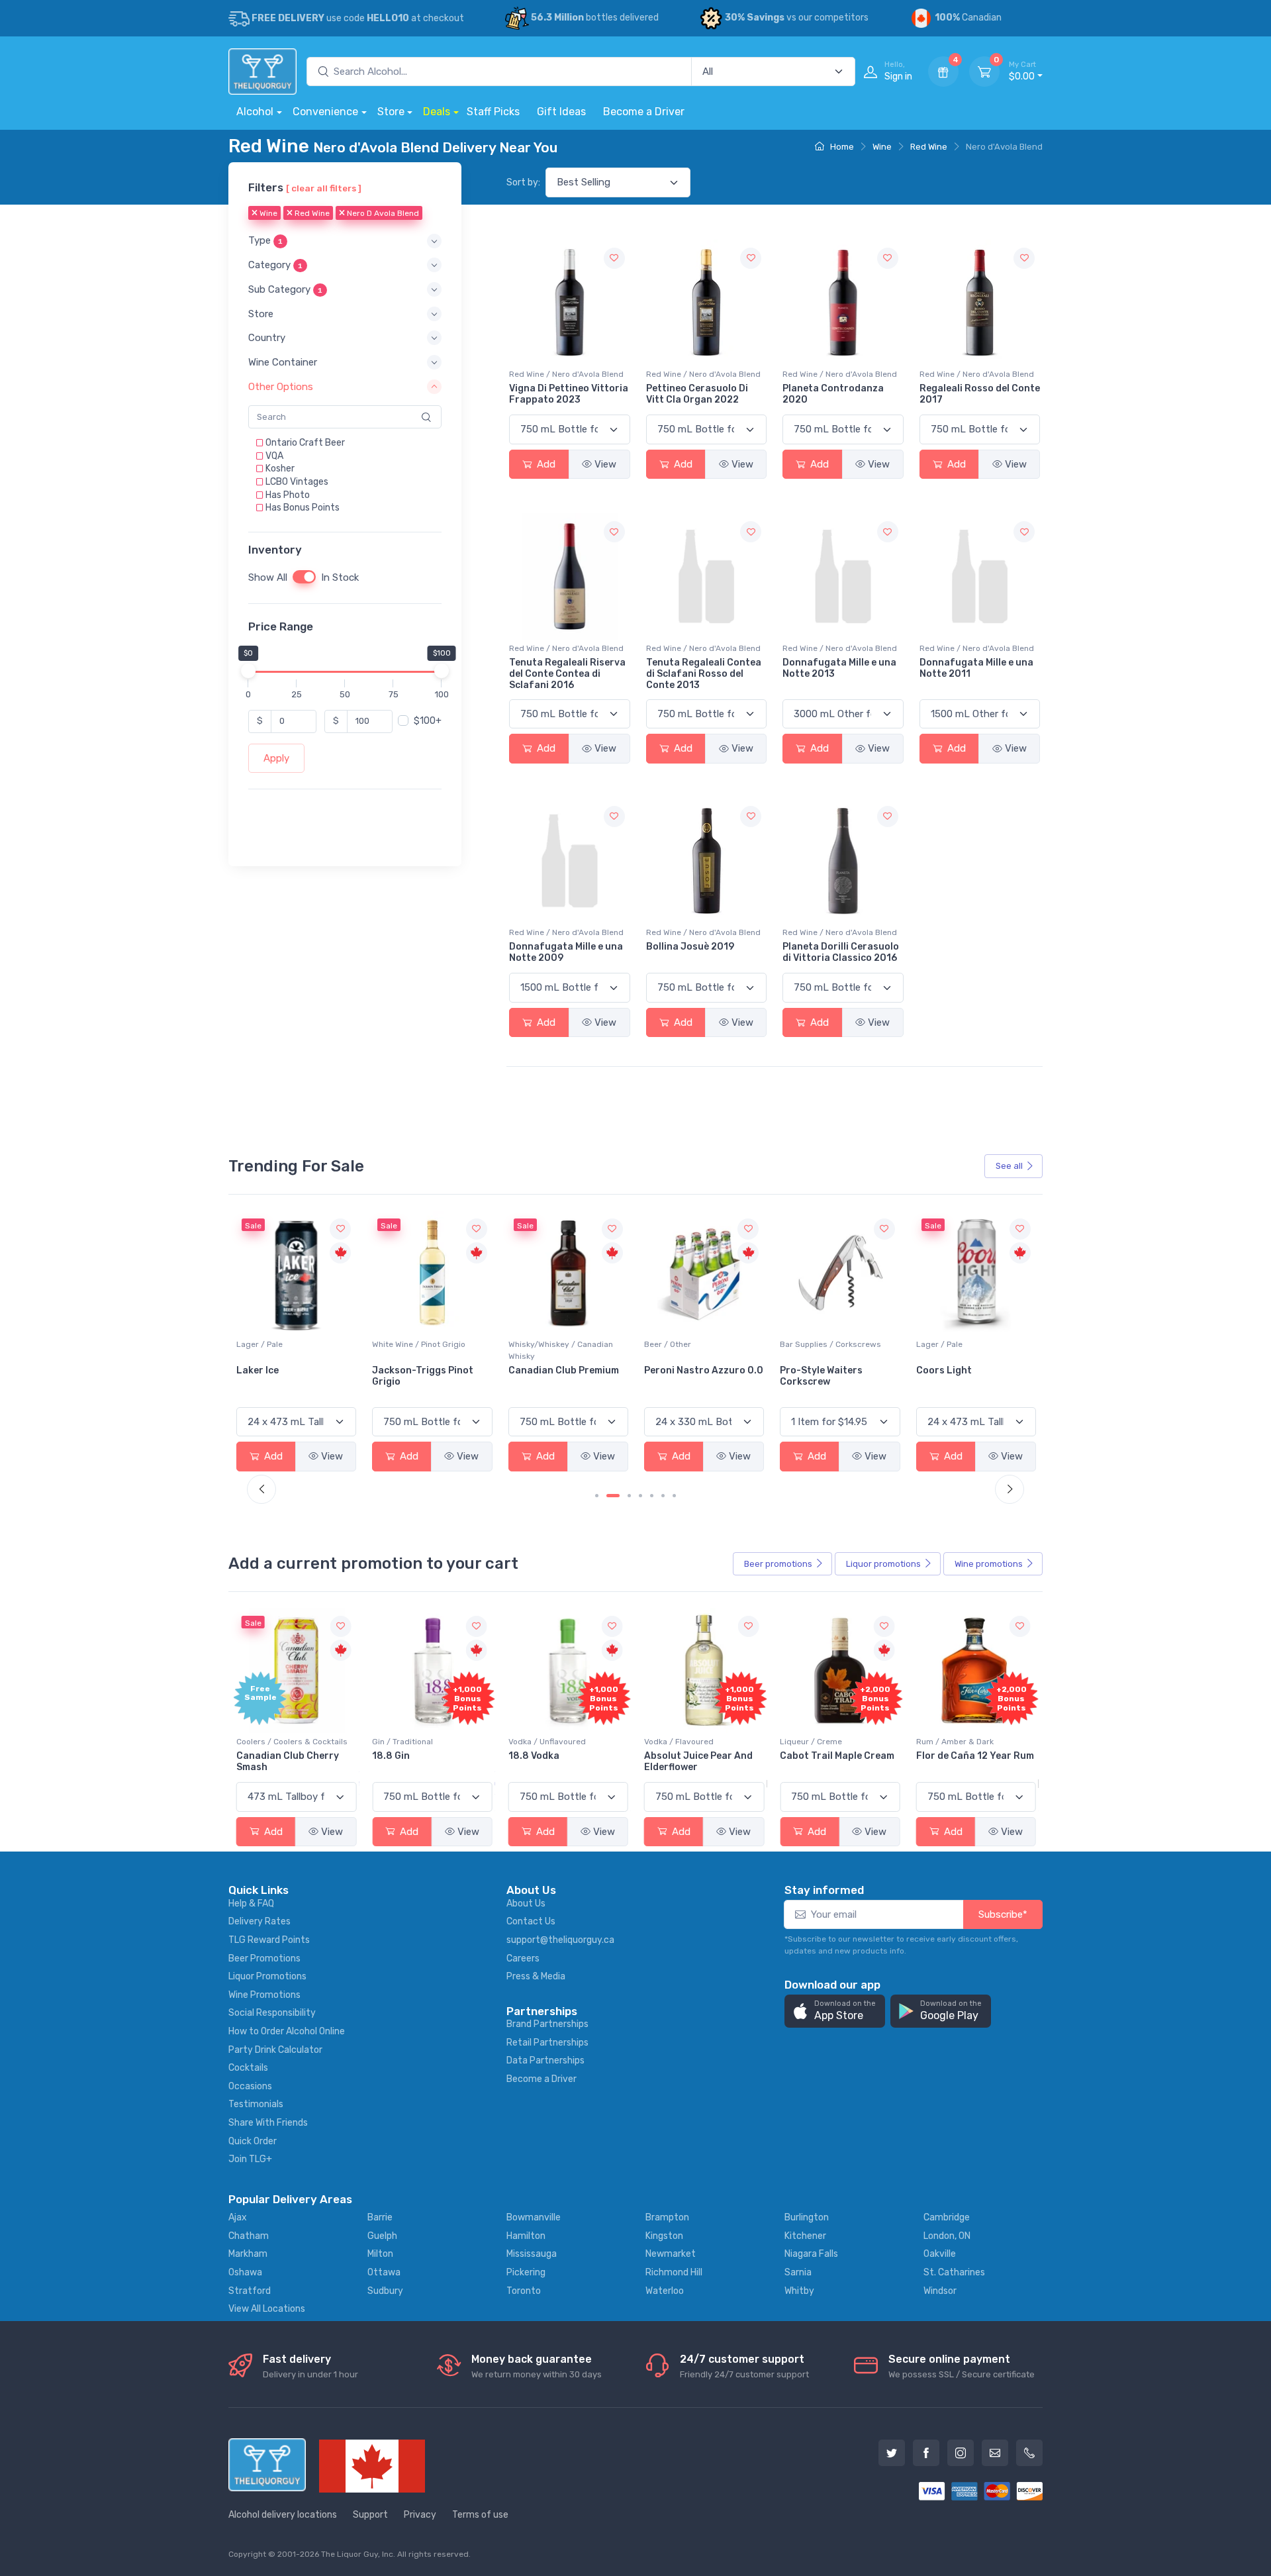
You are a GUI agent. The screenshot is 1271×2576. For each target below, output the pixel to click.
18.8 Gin (391, 1756)
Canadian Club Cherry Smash (288, 1761)
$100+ (428, 721)
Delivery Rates (259, 1921)
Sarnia (798, 2272)
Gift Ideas (561, 112)
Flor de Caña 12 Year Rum (975, 1756)
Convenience (325, 112)
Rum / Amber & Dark (955, 1742)
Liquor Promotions (267, 1976)
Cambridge (947, 2217)
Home (841, 147)
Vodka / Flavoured (679, 1742)
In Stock (340, 577)
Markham (248, 2254)
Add (545, 464)
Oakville (940, 2254)
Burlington (807, 2217)
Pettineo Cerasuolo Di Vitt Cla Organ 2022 (697, 394)
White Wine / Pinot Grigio (419, 1344)
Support (370, 2515)
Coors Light (944, 1370)
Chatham (249, 2236)
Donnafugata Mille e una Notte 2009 (566, 952)
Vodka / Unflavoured (547, 1742)
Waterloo (665, 2291)
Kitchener (805, 2236)
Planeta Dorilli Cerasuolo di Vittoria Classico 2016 (841, 952)
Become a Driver (644, 112)
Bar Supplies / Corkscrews (830, 1344)
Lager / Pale (259, 1344)
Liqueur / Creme (811, 1742)
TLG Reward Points (269, 1940)
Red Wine (929, 147)
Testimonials (256, 2104)
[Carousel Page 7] (674, 1496)
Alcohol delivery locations (283, 2515)
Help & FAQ (251, 1904)
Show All (268, 577)
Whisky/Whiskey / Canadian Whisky (561, 1350)
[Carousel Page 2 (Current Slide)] (613, 1496)
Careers (523, 1958)
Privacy (420, 2515)
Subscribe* (1003, 1914)
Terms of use (480, 2515)
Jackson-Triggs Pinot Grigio (423, 1376)
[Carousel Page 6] (663, 1496)
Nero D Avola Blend (382, 214)
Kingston (664, 2236)
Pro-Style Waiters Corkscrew (821, 1376)
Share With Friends (268, 2123)
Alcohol (255, 112)
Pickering (526, 2272)
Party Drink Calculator (275, 2050)
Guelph (382, 2236)
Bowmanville (534, 2217)
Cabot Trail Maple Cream (837, 1756)
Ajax (238, 2217)
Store (391, 112)
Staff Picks (493, 112)
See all (1009, 1166)
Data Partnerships (545, 2060)
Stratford (250, 2291)
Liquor (883, 1564)
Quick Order (253, 2141)
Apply (276, 758)
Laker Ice (258, 1370)
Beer (778, 1564)
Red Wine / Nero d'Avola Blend (566, 374)
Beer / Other (668, 1344)
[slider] (248, 671)
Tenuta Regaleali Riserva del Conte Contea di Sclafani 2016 (567, 674)
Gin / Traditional (402, 1742)
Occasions (250, 2086)
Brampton (667, 2217)
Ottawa (384, 2272)
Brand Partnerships (547, 2024)
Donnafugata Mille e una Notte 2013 (839, 668)
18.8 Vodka (534, 1756)
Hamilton (526, 2236)
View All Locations (267, 2309)
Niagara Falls (811, 2254)
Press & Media (536, 1976)
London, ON (947, 2236)
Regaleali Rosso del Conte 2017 (980, 394)
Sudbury (385, 2291)
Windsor (940, 2291)
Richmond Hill (674, 2272)
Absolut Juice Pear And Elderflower (698, 1761)
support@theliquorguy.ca (560, 1940)
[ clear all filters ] (324, 188)
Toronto (524, 2291)
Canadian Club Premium (564, 1370)
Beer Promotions (264, 1958)
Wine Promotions (264, 1995)
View (605, 464)
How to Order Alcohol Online (287, 2031)
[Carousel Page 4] (640, 1496)
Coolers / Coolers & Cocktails (292, 1742)
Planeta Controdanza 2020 (833, 394)
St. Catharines (954, 2272)
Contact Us (531, 1921)
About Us (526, 1904)
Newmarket (671, 2254)
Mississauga (532, 2254)
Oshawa (245, 2272)
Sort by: (523, 182)
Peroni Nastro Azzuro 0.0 (704, 1370)
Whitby (799, 2291)
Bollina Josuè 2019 (690, 947)
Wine (882, 147)
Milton (380, 2254)
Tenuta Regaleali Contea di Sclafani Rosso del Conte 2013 (704, 674)
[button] (345, 241)
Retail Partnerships (547, 2043)
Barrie (380, 2217)
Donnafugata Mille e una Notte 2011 (976, 668)
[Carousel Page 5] (652, 1496)
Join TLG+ (250, 2159)
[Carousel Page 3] (629, 1496)
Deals (437, 112)
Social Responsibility (272, 2013)
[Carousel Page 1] (597, 1496)
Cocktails (248, 2068)
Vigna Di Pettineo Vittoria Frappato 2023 (569, 394)
